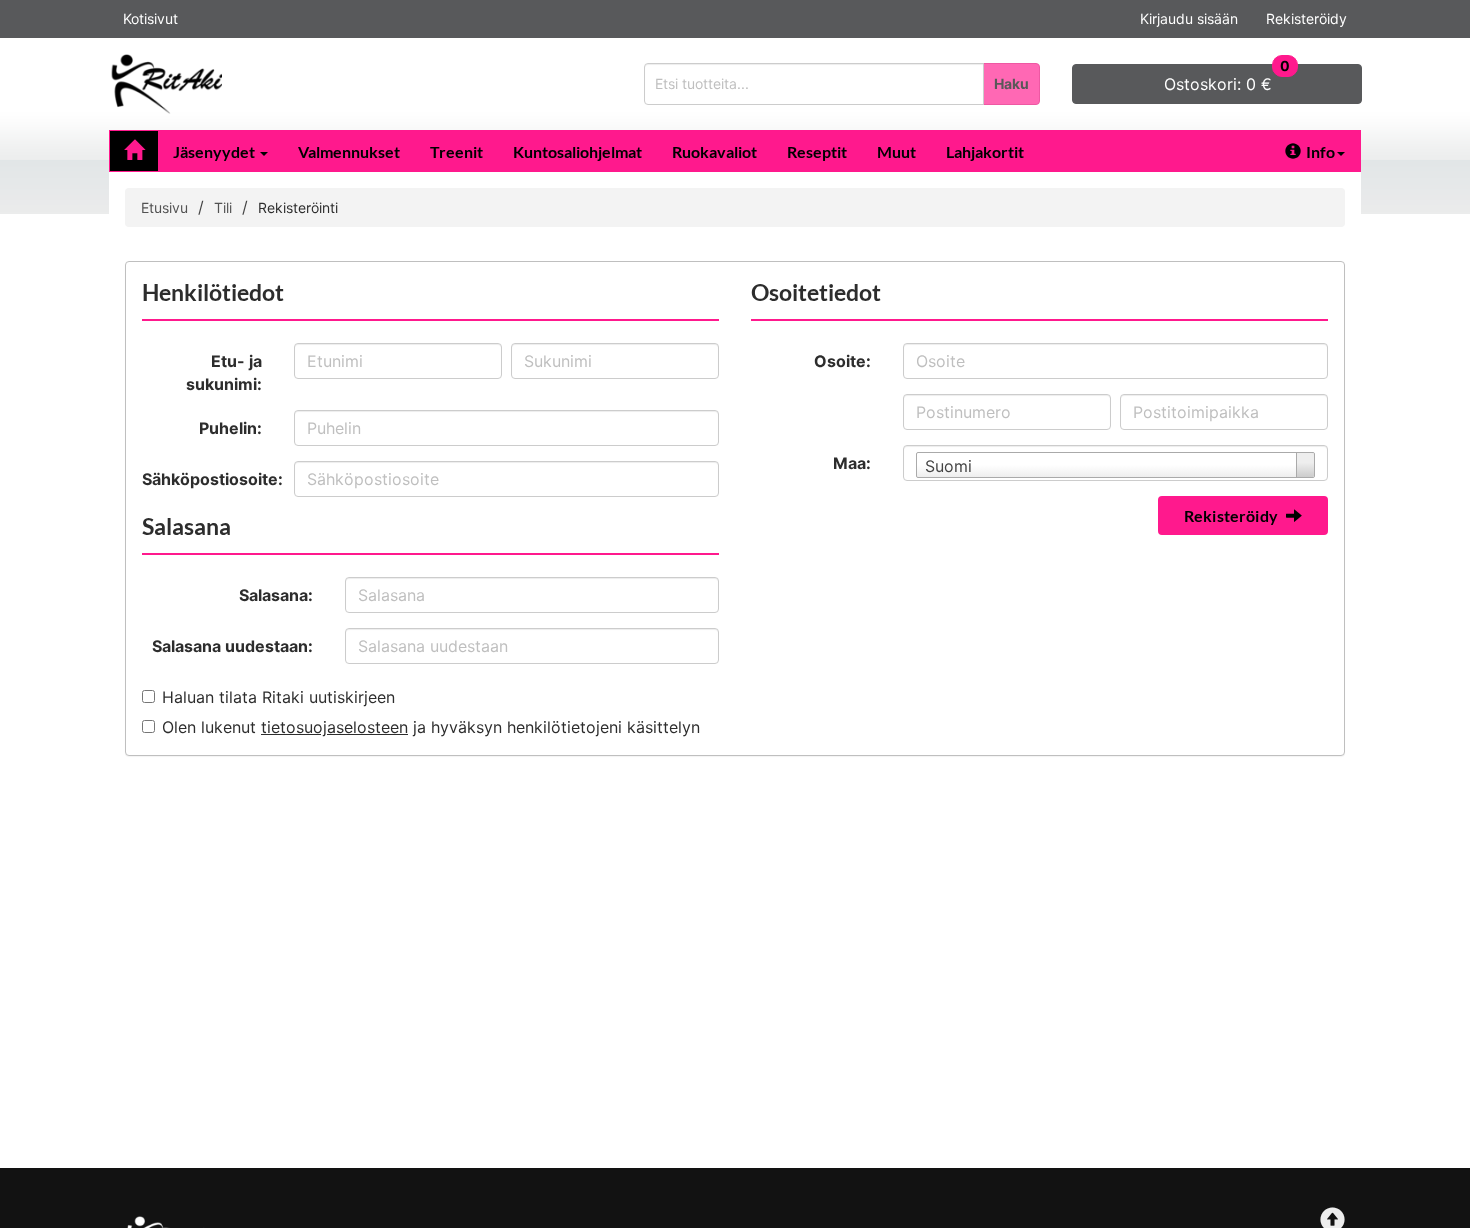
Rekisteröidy (1306, 18)
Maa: (852, 463)
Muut (896, 151)
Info (1320, 151)
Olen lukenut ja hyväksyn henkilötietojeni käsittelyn (431, 727)
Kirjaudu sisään (1189, 18)
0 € (1227, 79)
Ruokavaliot (714, 151)
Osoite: (842, 361)
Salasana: (276, 595)
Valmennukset (349, 151)
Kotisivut (150, 18)
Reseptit (817, 151)
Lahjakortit (985, 151)
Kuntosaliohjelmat (577, 151)
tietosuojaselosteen (334, 727)
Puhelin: (230, 428)
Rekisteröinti (298, 207)
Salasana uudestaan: (232, 646)
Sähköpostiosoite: (210, 479)
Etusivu (164, 207)
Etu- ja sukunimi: (224, 372)
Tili (223, 207)
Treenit (456, 151)
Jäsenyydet (215, 151)
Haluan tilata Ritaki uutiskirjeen (278, 697)
